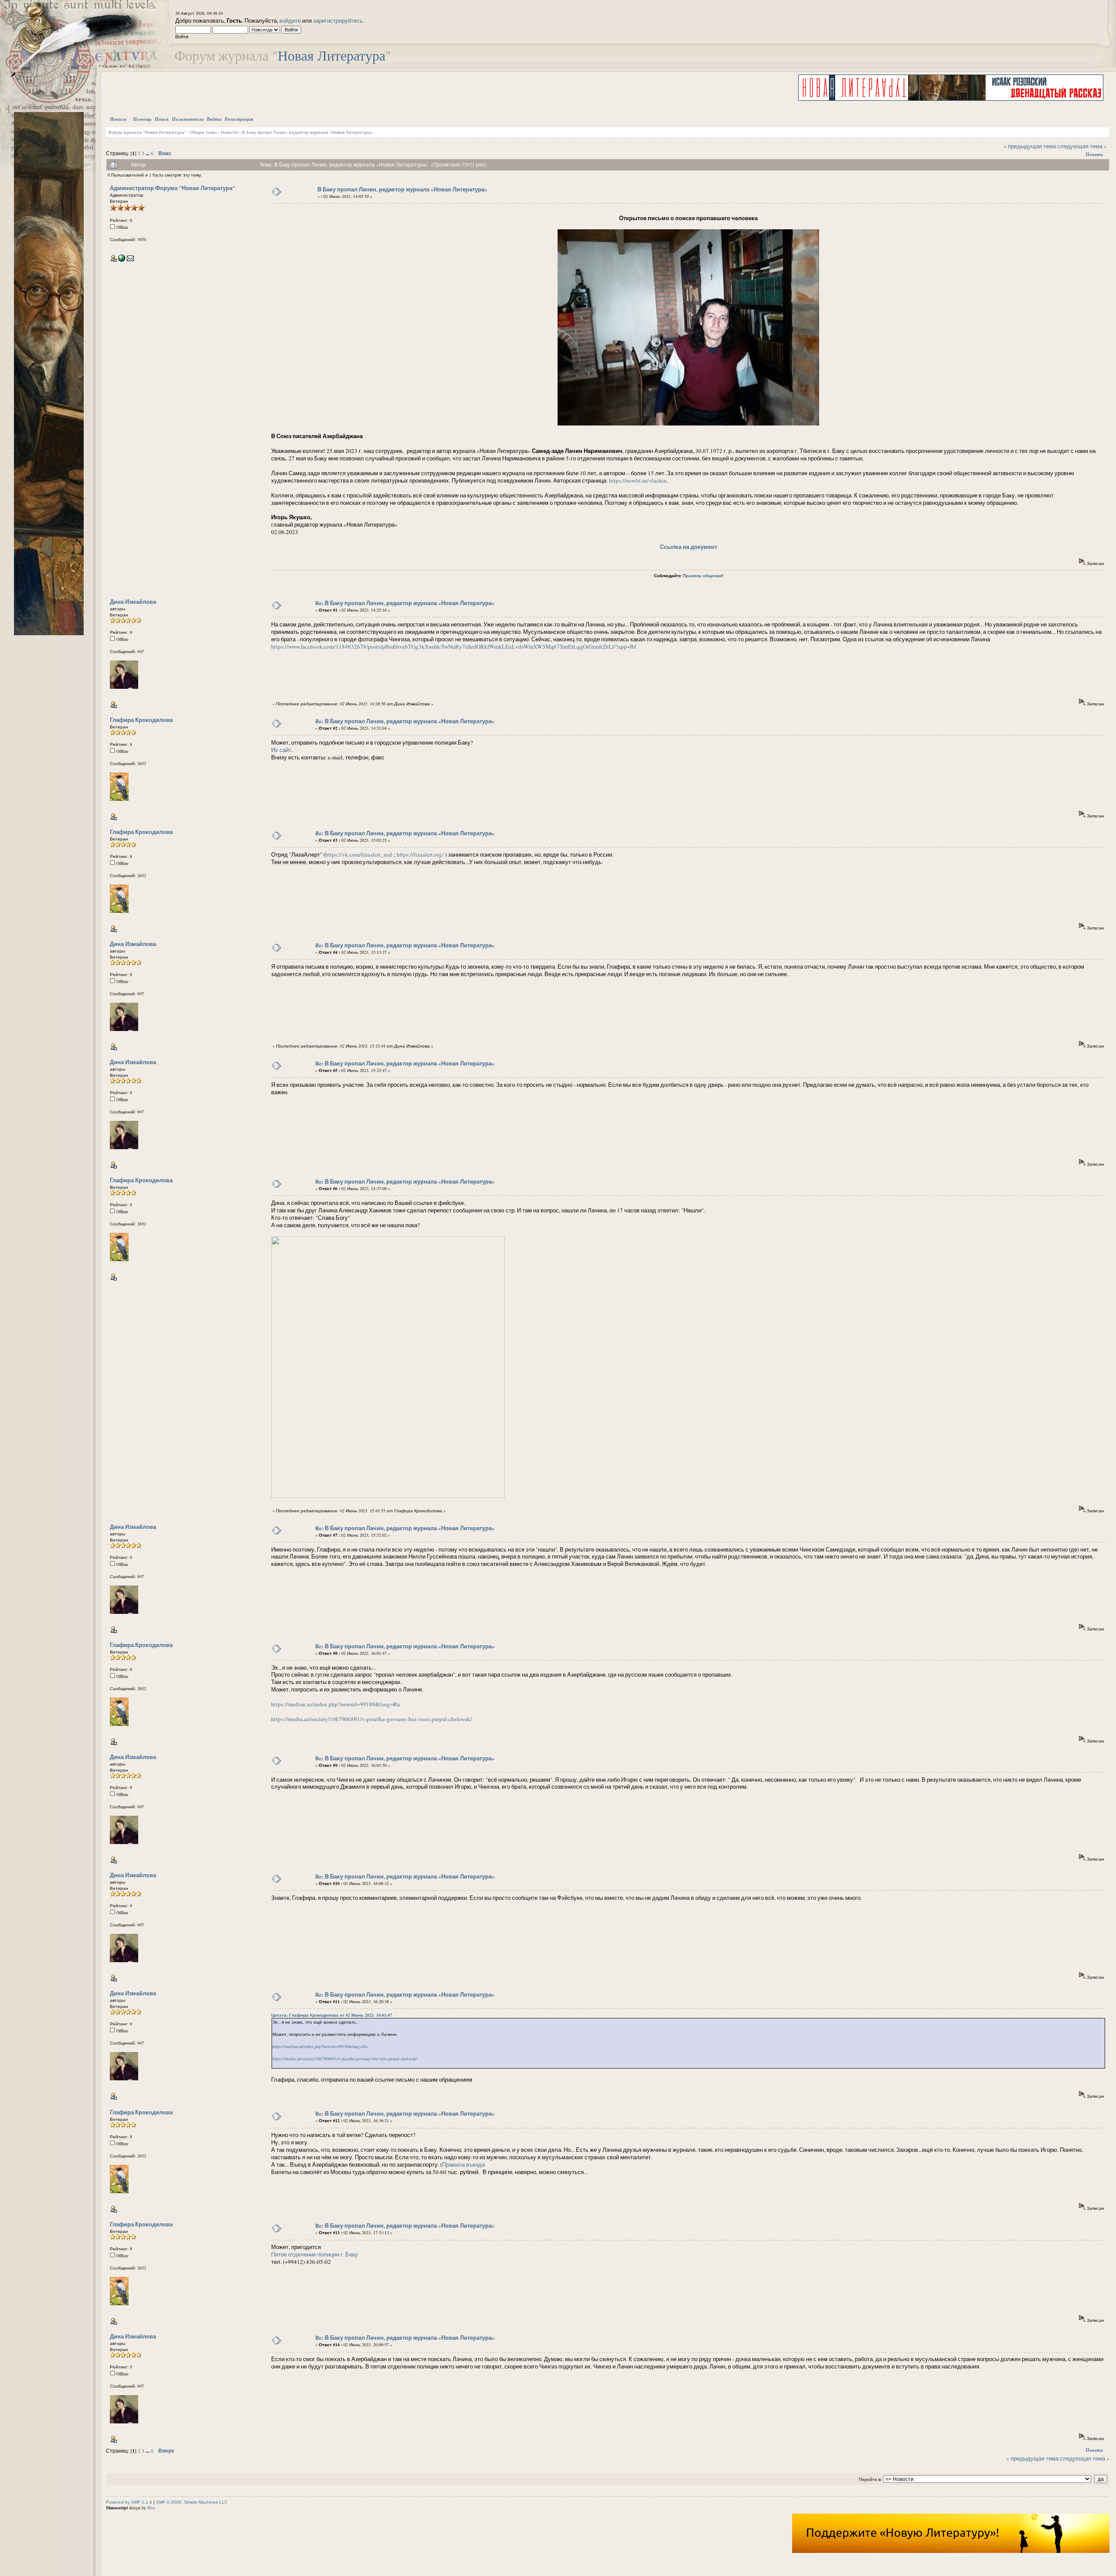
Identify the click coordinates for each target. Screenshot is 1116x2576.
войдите (290, 20)
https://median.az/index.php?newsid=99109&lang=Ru (336, 1704)
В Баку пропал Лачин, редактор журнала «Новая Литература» (308, 132)
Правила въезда (463, 2164)
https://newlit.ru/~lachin (638, 480)
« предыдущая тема (1030, 146)
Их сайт (281, 750)
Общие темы (203, 132)
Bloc (151, 2508)
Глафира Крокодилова (141, 720)
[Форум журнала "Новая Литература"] (122, 260)
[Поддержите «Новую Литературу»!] (951, 2551)
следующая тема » (1082, 146)
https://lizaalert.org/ (420, 854)
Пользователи (188, 119)
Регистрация (239, 119)
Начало (118, 119)
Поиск (162, 119)
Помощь (142, 119)
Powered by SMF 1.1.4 (129, 2502)
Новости (229, 132)
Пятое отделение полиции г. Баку (315, 2254)
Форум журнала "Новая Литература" (147, 132)
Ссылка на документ (689, 546)
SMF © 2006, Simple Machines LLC (192, 2502)
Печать (1094, 154)
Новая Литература (332, 55)
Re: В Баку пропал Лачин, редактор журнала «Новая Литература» (405, 603)
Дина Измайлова (133, 601)
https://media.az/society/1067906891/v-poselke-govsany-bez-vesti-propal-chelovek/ (372, 1719)
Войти (214, 119)
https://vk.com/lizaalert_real (359, 854)
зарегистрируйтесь (338, 20)
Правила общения (702, 575)
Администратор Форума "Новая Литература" (173, 188)
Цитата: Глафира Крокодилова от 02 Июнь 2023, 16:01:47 (332, 2015)
